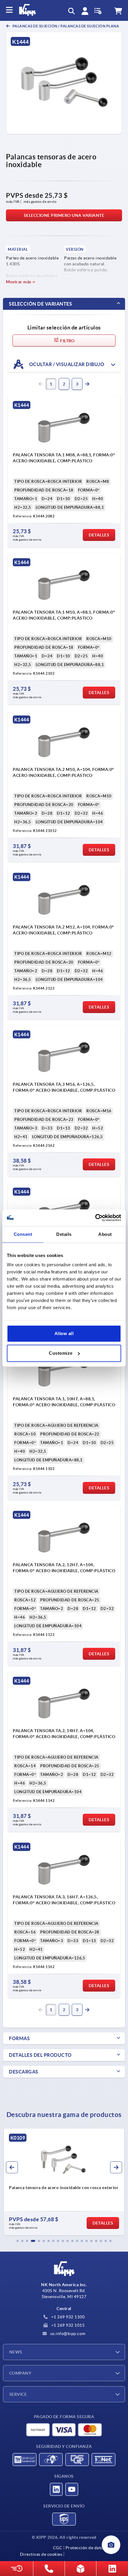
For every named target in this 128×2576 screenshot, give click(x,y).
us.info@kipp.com (67, 2334)
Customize (61, 1353)
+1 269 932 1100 (67, 2317)
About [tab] (105, 1234)
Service (18, 2394)
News (16, 2352)
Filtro (67, 341)
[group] (64, 2182)
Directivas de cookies (41, 2554)
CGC (58, 2548)
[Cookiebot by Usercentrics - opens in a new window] (95, 1218)
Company (20, 2373)
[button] (18, 2241)
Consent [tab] (23, 1234)
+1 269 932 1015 (67, 2325)
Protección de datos (85, 2548)
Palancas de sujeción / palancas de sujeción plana (65, 26)
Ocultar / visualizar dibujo (66, 364)
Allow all (64, 1333)
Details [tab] (64, 1234)
